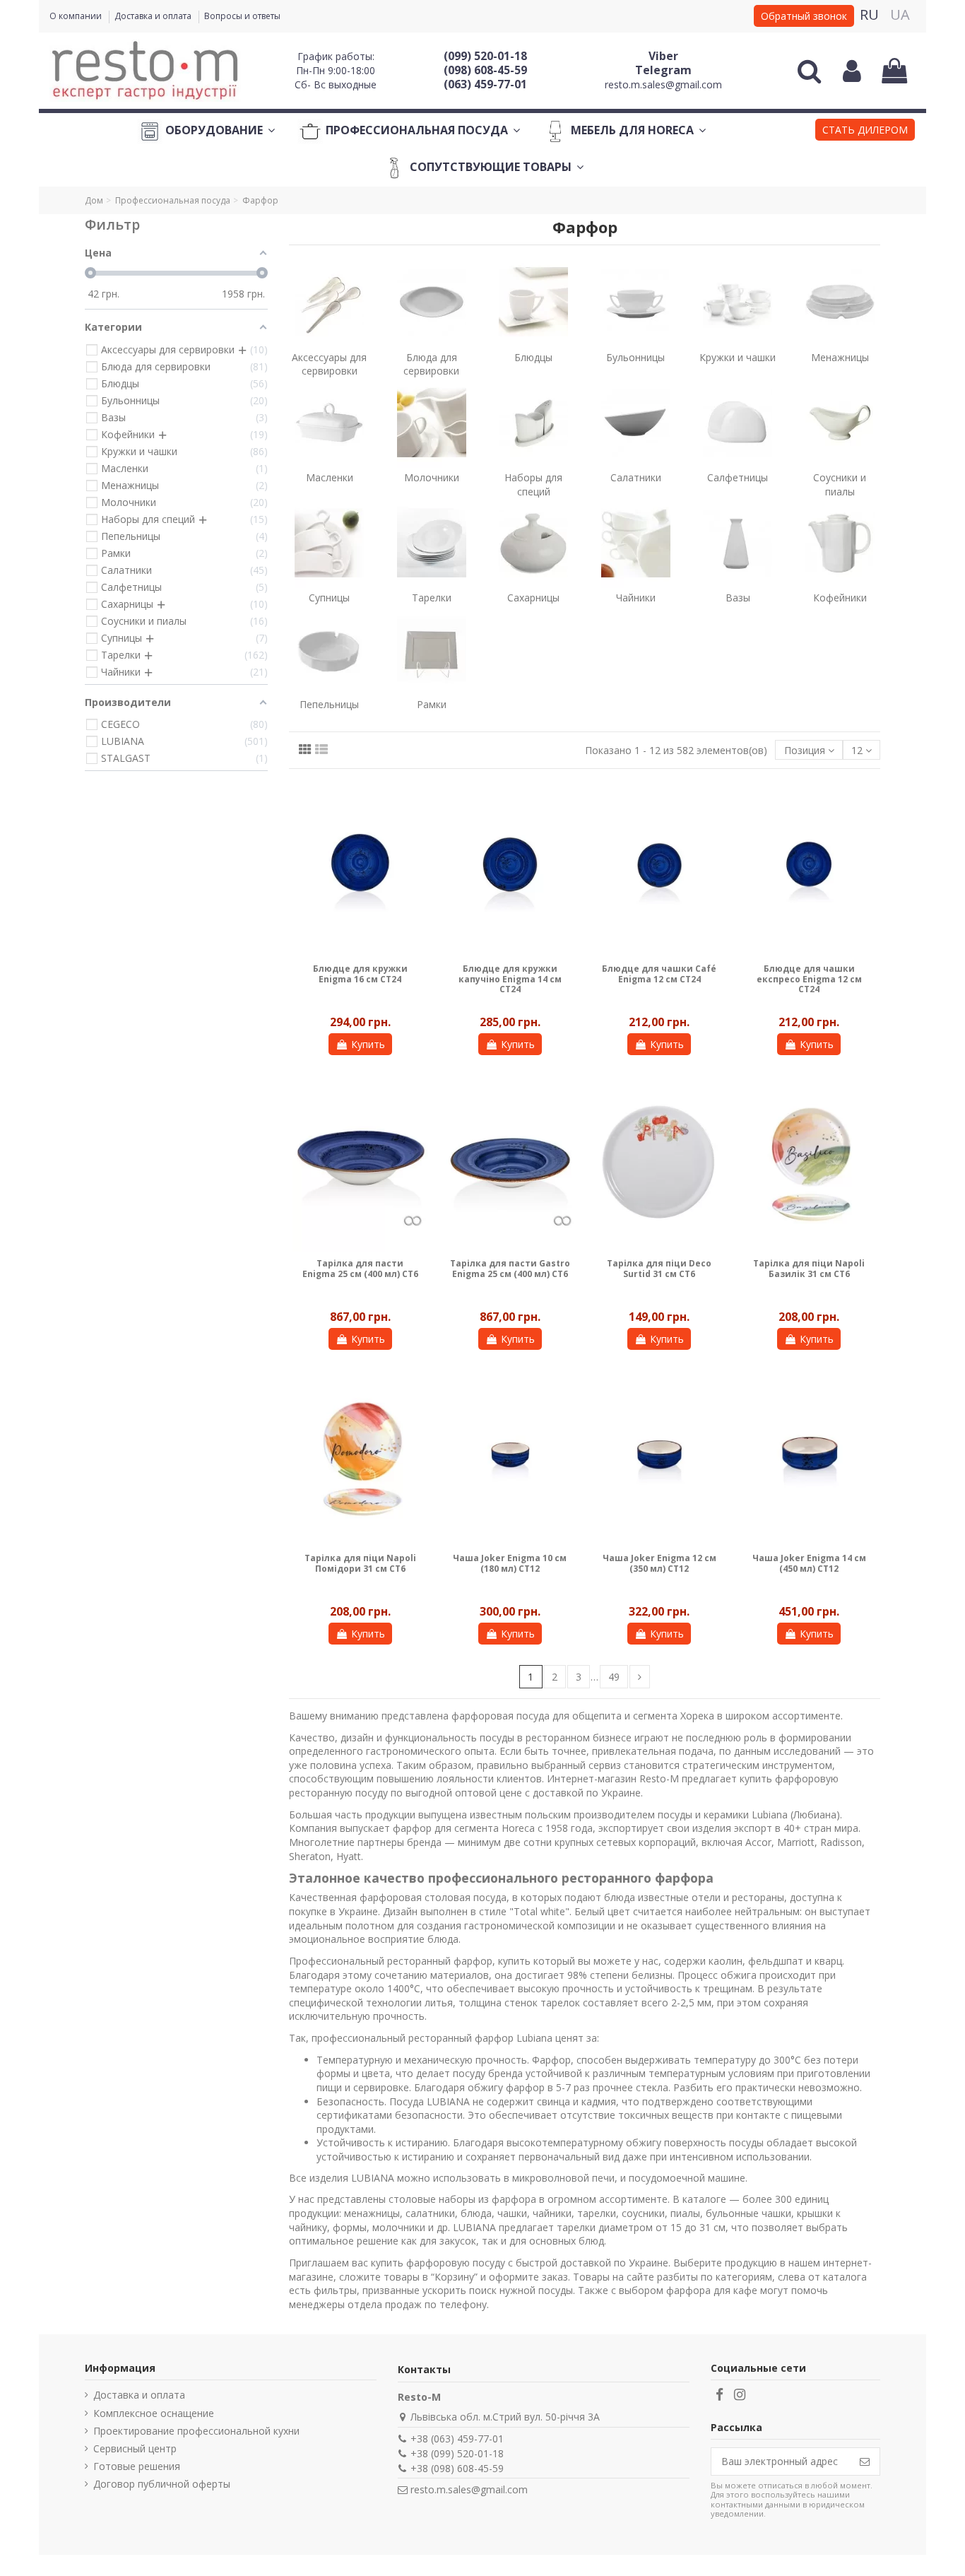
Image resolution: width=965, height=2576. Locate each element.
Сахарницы (533, 598)
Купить (368, 1044)
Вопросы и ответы (242, 16)
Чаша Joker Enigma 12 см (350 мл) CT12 (659, 1563)
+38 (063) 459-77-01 (457, 2439)
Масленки (330, 477)
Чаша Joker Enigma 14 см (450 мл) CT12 (809, 1563)
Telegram (663, 70)
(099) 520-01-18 (485, 56)
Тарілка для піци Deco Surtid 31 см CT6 (659, 1268)
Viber (663, 56)
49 (614, 1677)
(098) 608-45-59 (485, 70)
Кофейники (840, 598)
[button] (865, 131)
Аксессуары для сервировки (329, 364)
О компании (77, 16)
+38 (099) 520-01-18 (457, 2453)
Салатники (636, 477)
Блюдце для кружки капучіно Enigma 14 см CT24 (510, 979)
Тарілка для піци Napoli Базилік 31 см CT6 (809, 1268)
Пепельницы (329, 704)
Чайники (636, 598)
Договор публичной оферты (162, 2484)
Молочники (432, 477)
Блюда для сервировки (431, 364)
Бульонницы (635, 357)
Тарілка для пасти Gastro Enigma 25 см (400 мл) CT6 (510, 1268)
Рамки (432, 704)
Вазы (738, 598)
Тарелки (432, 598)
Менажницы (840, 357)
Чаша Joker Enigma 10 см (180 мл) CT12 (510, 1563)
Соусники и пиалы (840, 484)
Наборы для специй (533, 484)
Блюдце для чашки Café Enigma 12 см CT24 (659, 974)
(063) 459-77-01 (485, 84)
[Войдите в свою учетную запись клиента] (852, 71)
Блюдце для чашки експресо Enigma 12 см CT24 (809, 979)
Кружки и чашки (738, 357)
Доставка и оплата (154, 16)
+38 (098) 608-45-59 (457, 2468)
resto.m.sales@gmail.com (663, 84)
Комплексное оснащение (154, 2413)
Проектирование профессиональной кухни (196, 2431)
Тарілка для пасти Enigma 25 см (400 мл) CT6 (360, 1268)
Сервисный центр (135, 2448)
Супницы (329, 598)
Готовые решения (137, 2466)
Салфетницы (738, 477)
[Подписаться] (865, 2462)
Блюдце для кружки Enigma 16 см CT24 (360, 974)
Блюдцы (533, 357)
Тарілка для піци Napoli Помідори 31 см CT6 (360, 1563)
